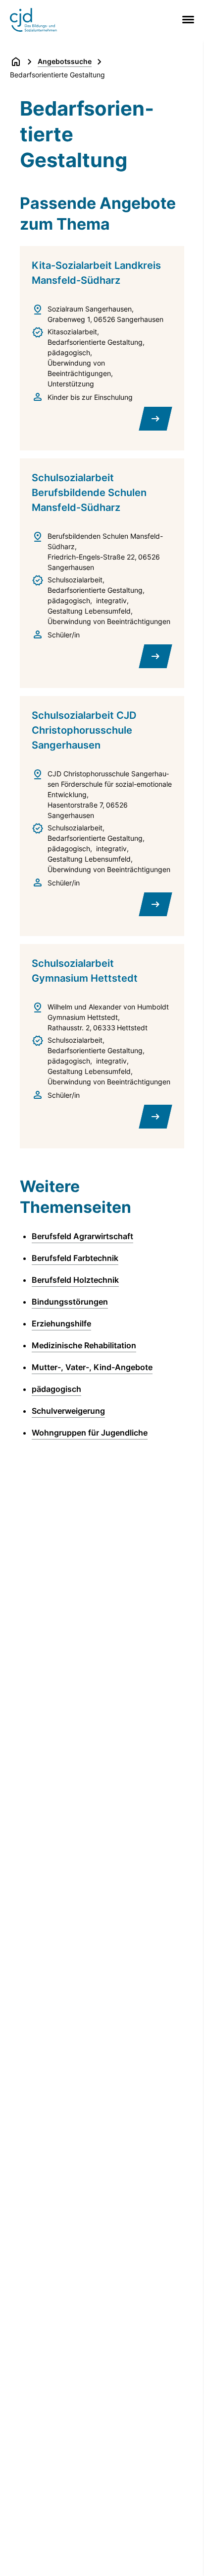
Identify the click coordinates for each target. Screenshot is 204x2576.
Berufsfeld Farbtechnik (75, 1258)
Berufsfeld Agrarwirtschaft (82, 1236)
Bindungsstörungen (70, 1302)
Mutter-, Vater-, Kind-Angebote (92, 1367)
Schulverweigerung (68, 1411)
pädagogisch (56, 1389)
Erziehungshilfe (61, 1323)
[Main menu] (186, 20)
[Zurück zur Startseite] (16, 62)
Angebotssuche (65, 61)
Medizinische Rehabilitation (84, 1345)
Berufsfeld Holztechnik (75, 1280)
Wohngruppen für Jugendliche (90, 1433)
